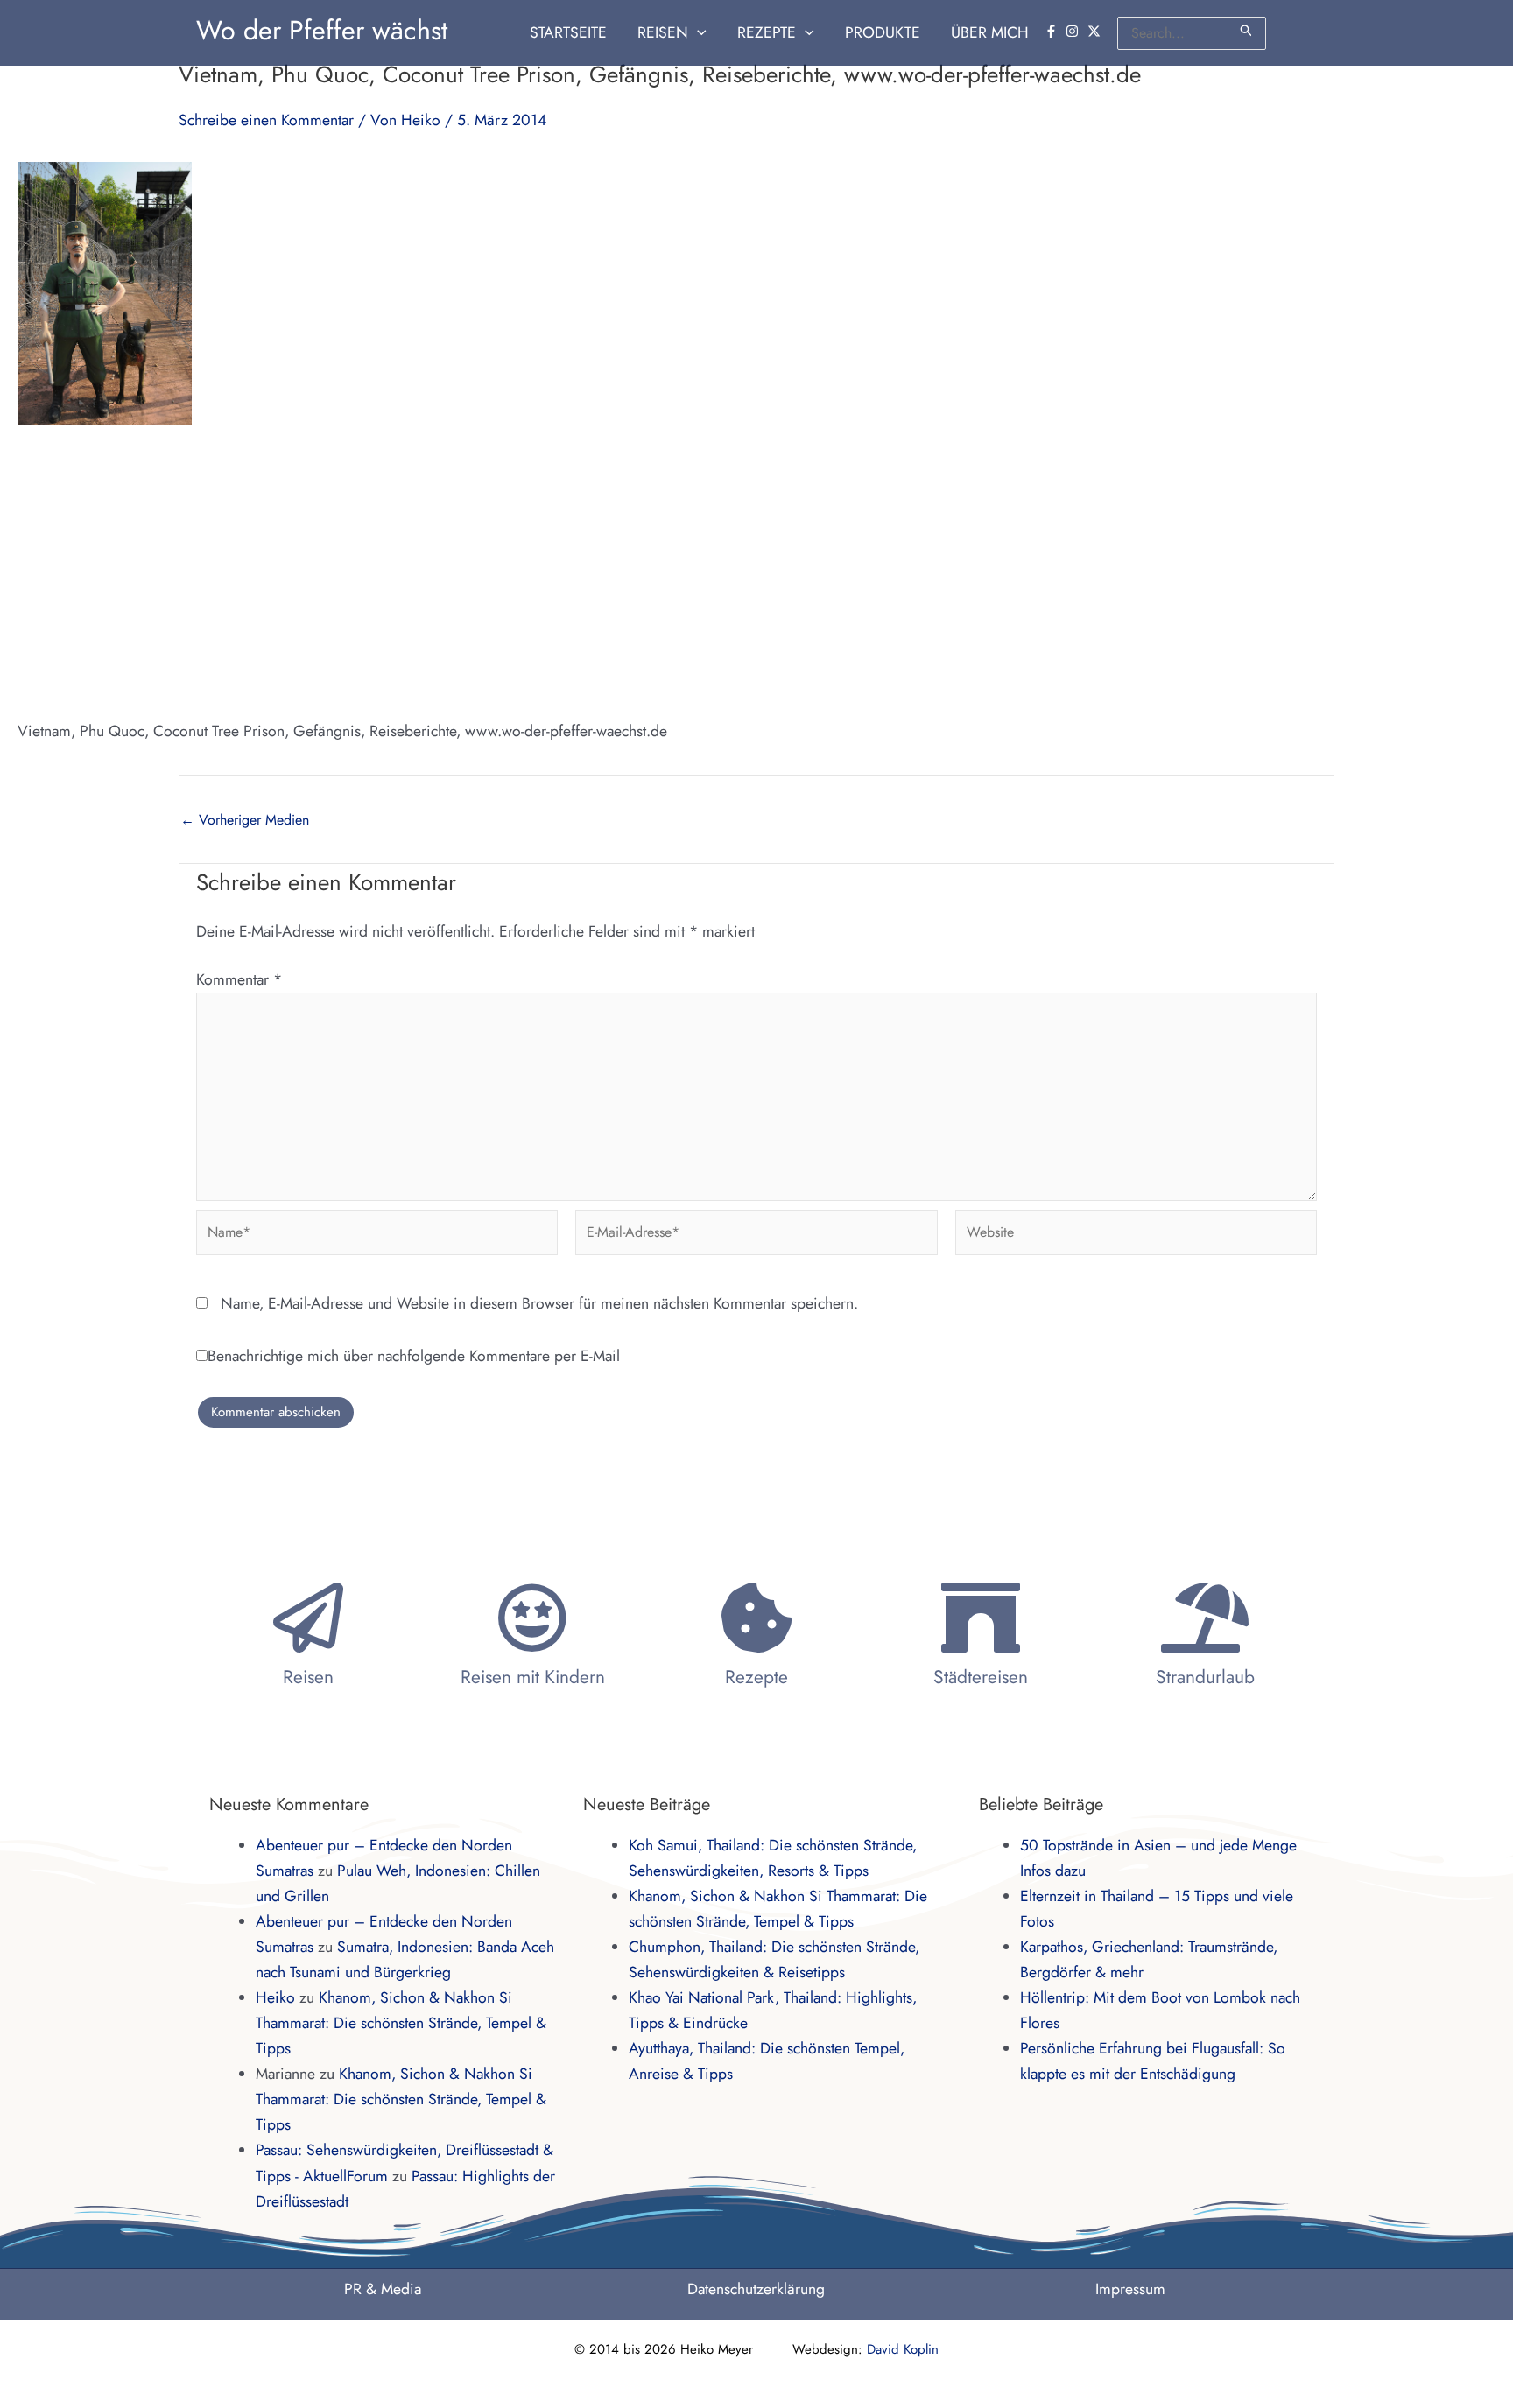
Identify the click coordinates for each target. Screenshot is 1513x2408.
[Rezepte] (756, 1618)
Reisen (308, 1677)
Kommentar (239, 979)
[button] (697, 33)
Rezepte (756, 1677)
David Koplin (903, 2349)
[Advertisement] (756, 572)
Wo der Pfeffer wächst (322, 30)
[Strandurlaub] (1205, 1618)
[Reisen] (308, 1618)
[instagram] (1074, 31)
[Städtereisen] (981, 1618)
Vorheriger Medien (245, 820)
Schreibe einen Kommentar (266, 120)
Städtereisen (981, 1677)
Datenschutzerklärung (756, 2289)
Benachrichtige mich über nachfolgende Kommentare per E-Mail (414, 1356)
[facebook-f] (1053, 31)
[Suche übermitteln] (1247, 30)
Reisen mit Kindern (533, 1677)
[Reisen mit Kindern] (532, 1618)
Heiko (275, 1997)
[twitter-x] (1096, 31)
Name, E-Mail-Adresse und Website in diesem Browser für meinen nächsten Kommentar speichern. (539, 1303)
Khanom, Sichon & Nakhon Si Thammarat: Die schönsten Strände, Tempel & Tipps (401, 2023)
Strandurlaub (1205, 1677)
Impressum (1130, 2289)
